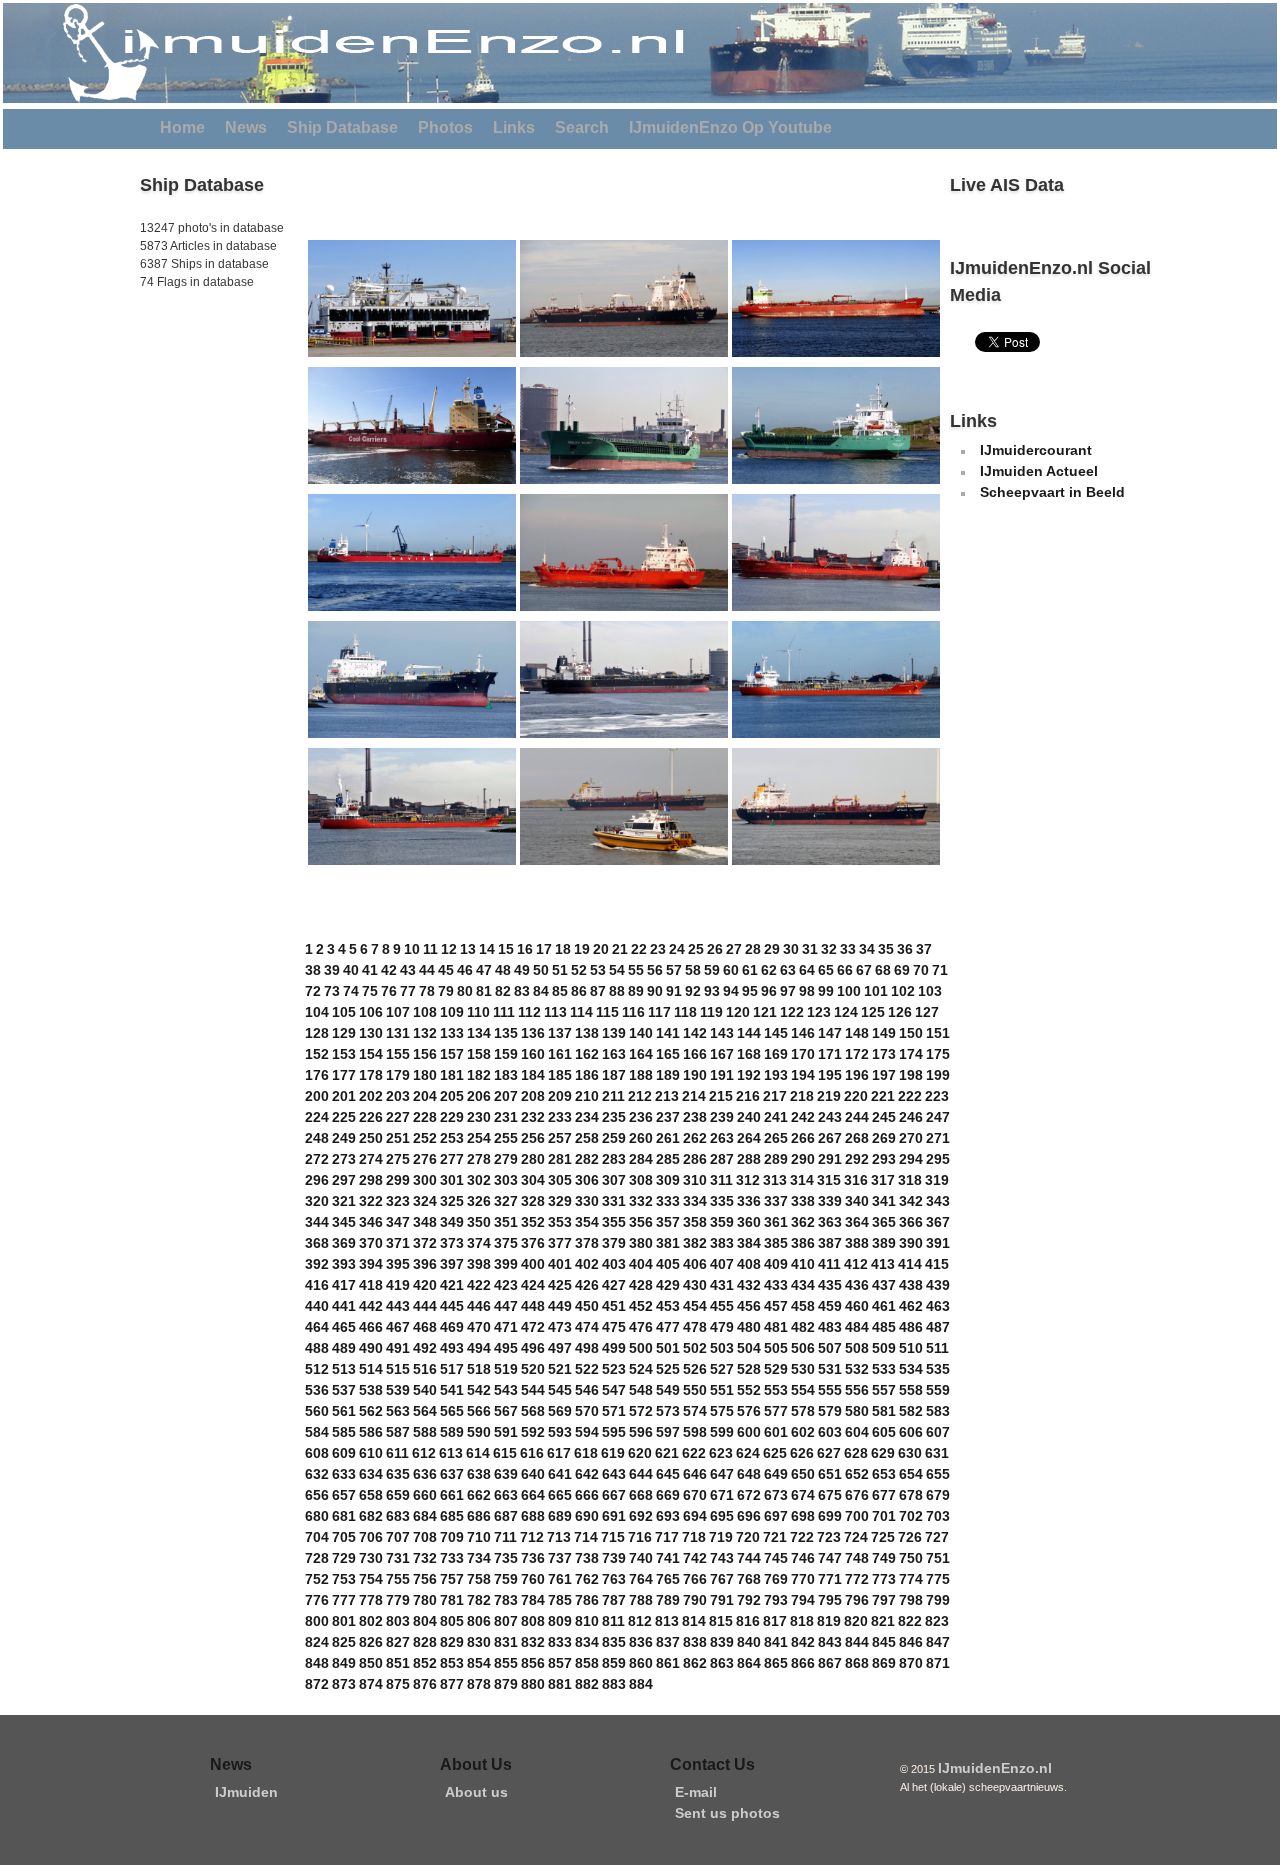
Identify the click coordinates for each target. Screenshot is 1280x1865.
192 (749, 1075)
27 (734, 949)
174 (911, 1054)
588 (425, 1432)
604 (857, 1432)
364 (857, 1222)
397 (452, 1264)
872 (317, 1684)
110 (478, 1012)
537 (344, 1390)
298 (371, 1180)
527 (722, 1369)
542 (479, 1390)
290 (803, 1159)
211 (613, 1096)
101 (876, 991)
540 (425, 1390)
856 (533, 1663)
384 (749, 1243)
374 (479, 1243)
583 (938, 1411)
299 (398, 1180)
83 (522, 991)
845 (884, 1642)
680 (317, 1516)
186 (587, 1075)
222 (910, 1096)
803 (398, 1621)
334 (695, 1201)
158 (479, 1054)
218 (802, 1096)
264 (749, 1138)
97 (788, 991)
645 (668, 1474)
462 (911, 1306)
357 (668, 1222)
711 (505, 1537)
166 (695, 1054)
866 (803, 1663)
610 (371, 1453)
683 (398, 1516)
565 (452, 1411)
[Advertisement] (200, 429)
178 (371, 1075)
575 (722, 1411)
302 (479, 1180)
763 (614, 1579)
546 (587, 1390)
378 (587, 1243)
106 (371, 1012)
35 (886, 949)
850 (371, 1663)
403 (614, 1264)
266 (803, 1138)
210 (587, 1096)
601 (776, 1432)
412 (856, 1264)
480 (749, 1327)
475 (614, 1327)
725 (883, 1537)
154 (371, 1054)
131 (398, 1033)
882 (587, 1684)
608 (317, 1453)
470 (479, 1327)
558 (911, 1390)
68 (883, 970)
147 (830, 1033)
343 (938, 1201)
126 (900, 1012)
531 (830, 1369)
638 (479, 1474)
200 (317, 1096)
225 (344, 1117)
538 (371, 1390)
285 (668, 1159)
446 (479, 1306)
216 (748, 1096)
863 (722, 1663)
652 (857, 1474)
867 (830, 1663)
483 (830, 1327)
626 (802, 1453)
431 (722, 1285)
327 (506, 1201)
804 (425, 1621)
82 (503, 991)
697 (776, 1516)
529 (776, 1369)
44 (427, 970)
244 (857, 1117)
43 (408, 970)
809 (560, 1621)
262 (695, 1138)
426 (587, 1285)
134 (479, 1033)
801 (344, 1621)
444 (425, 1306)
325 (452, 1201)
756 (425, 1579)
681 (344, 1516)
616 (532, 1453)
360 (749, 1222)
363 (830, 1222)
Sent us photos (727, 1813)
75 (370, 991)
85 (560, 991)
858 (587, 1663)
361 (776, 1222)
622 (694, 1453)
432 (749, 1285)
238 (695, 1117)
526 (695, 1369)
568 (533, 1411)
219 (829, 1096)
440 (317, 1306)
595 (614, 1432)
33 (848, 949)
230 (479, 1117)
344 (317, 1222)
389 (884, 1243)
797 (884, 1600)
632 (317, 1474)
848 (317, 1663)
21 (620, 949)
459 (830, 1306)
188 (641, 1075)
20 (601, 949)
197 (884, 1075)
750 (911, 1558)
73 (332, 991)
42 (389, 970)
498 (587, 1348)
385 (776, 1243)
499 (614, 1348)
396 (425, 1264)
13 (468, 949)
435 (830, 1285)
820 (856, 1621)
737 (560, 1558)
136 (533, 1033)
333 (668, 1201)
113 (555, 1012)
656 (317, 1495)
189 (668, 1075)
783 (506, 1600)
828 (425, 1642)
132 (425, 1033)
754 (371, 1579)
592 (533, 1432)
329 (560, 1201)
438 (911, 1285)
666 (587, 1495)
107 (398, 1012)
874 (371, 1684)
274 (371, 1159)
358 (695, 1222)
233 (560, 1117)
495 (506, 1348)
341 (884, 1201)
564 (425, 1411)
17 (544, 949)
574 (695, 1411)
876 (425, 1684)
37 (924, 949)
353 (560, 1222)
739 (614, 1558)
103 (930, 991)
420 (425, 1285)
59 (712, 970)
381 (668, 1243)
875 (398, 1684)
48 (503, 970)
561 (344, 1411)
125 (873, 1012)
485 (884, 1327)
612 (424, 1453)
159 (506, 1054)
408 (749, 1264)
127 (927, 1012)
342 (911, 1201)
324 (425, 1201)
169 (776, 1054)
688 (533, 1516)
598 (695, 1432)
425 (560, 1285)
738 (587, 1558)
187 (614, 1075)
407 (722, 1264)
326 (479, 1201)
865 (776, 1663)
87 (598, 991)
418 (371, 1285)
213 (667, 1096)
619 (613, 1453)
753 (344, 1579)
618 (586, 1453)
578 (803, 1411)
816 (748, 1621)
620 (640, 1453)
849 (344, 1663)
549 (668, 1390)
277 (452, 1159)
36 (905, 949)
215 (721, 1096)
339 (830, 1201)
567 (506, 1411)
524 (641, 1369)
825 (344, 1642)
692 (641, 1516)
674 (803, 1495)
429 (668, 1285)
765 (668, 1579)
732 (425, 1558)
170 (803, 1054)
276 (425, 1159)
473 (560, 1327)
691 (614, 1516)
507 (830, 1348)
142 (695, 1033)
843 (830, 1642)
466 (371, 1327)
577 (776, 1411)
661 (452, 1495)
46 (465, 970)
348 (425, 1222)
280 (533, 1159)
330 (587, 1201)
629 (883, 1453)
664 (533, 1495)
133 (452, 1033)
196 (857, 1075)
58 (693, 970)
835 (614, 1642)
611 (397, 1453)
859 (614, 1663)
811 (613, 1621)
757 (452, 1579)
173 (884, 1054)
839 (722, 1642)
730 (371, 1558)
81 (484, 991)
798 (911, 1600)
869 (884, 1663)
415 (937, 1264)
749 (884, 1558)
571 (614, 1411)
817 (775, 1621)
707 (398, 1537)
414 (910, 1264)
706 (371, 1537)
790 (695, 1600)
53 (598, 970)
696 (749, 1516)
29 (772, 949)
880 (533, 1684)
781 (452, 1600)
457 (776, 1306)
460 (857, 1306)
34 (867, 949)
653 (884, 1474)
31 (810, 949)
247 (938, 1117)
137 (560, 1033)
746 (803, 1558)
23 (658, 949)
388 (857, 1243)
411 (829, 1264)
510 (911, 1348)
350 (479, 1222)
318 (910, 1180)
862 (695, 1663)
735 (506, 1558)
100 (849, 991)
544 (533, 1390)
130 (371, 1033)
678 (911, 1495)
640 (533, 1474)
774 (911, 1579)
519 (506, 1369)
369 (344, 1243)
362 (803, 1222)
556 (857, 1390)
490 (371, 1348)
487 (938, 1327)
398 (479, 1264)
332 (641, 1201)
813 (667, 1621)
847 (938, 1642)
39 (332, 970)
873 (344, 1684)
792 (749, 1600)
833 (560, 1642)
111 (504, 1012)
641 (560, 1474)
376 (533, 1243)
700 (857, 1516)
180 (425, 1075)
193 (776, 1075)
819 (829, 1621)
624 (748, 1453)
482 (803, 1327)
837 (668, 1642)
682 (371, 1516)
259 (614, 1138)
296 (317, 1180)
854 (479, 1663)
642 (587, 1474)
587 (398, 1432)
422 (479, 1285)
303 (506, 1180)
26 (715, 949)
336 (749, 1201)
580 (857, 1411)
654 (911, 1474)
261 (668, 1138)
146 (803, 1033)
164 (641, 1054)
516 (425, 1369)
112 (529, 1012)
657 (344, 1495)
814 (694, 1621)
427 (614, 1285)
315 (829, 1180)
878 (479, 1684)
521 (560, 1369)
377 (560, 1243)
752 (317, 1579)
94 (731, 991)
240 (749, 1117)
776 (317, 1600)
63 (788, 970)
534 (911, 1369)
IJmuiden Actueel (1039, 471)
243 (830, 1117)
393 (344, 1264)
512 (317, 1369)
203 (398, 1096)
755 (398, 1579)
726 (910, 1537)
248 (317, 1138)
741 (668, 1558)
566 (479, 1411)
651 (830, 1474)
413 (883, 1264)
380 (641, 1243)
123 (819, 1012)
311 (721, 1180)
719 (721, 1537)
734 (479, 1558)
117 (659, 1012)
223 (937, 1096)
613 (451, 1453)
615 (505, 1453)
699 (830, 1516)
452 (641, 1306)
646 (695, 1474)
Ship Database (342, 127)
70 (921, 970)
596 (641, 1432)
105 (344, 1012)
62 (769, 970)
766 (695, 1579)
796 (857, 1600)
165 (668, 1054)
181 (452, 1075)
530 (803, 1369)
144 (749, 1033)
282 (587, 1159)
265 (776, 1138)
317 (883, 1180)
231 (506, 1117)
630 (910, 1453)
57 (674, 970)
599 (722, 1432)
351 (506, 1222)
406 (695, 1264)
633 (344, 1474)
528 (749, 1369)
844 (857, 1642)
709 (452, 1537)
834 (587, 1642)
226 (371, 1117)
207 (506, 1096)
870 (911, 1663)
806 (479, 1621)
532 (857, 1369)
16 (525, 949)
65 (826, 970)
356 (641, 1222)
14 (487, 949)
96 (769, 991)
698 (803, 1516)
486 (911, 1327)
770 (803, 1579)
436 (857, 1285)
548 (641, 1390)
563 (398, 1411)
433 (776, 1285)
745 (776, 1558)
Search (582, 127)
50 (541, 970)
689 (560, 1516)
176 (317, 1075)
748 (857, 1558)
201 (344, 1096)
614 (478, 1453)
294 (911, 1159)
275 (398, 1159)
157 (452, 1054)
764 (641, 1579)
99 (826, 991)
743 (722, 1558)
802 (371, 1621)
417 (344, 1285)
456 (749, 1306)
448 (533, 1306)
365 (884, 1222)
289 (776, 1159)
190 (695, 1075)
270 (911, 1138)
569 (560, 1411)
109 (452, 1012)
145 (776, 1033)
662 (479, 1495)
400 (533, 1264)
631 (937, 1453)
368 (317, 1243)
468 (425, 1327)
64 (807, 970)
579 (830, 1411)
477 (668, 1327)
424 (533, 1285)
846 (911, 1642)
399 (506, 1264)
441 (344, 1306)
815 (721, 1621)
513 (344, 1369)
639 (506, 1474)
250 (371, 1138)
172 (857, 1054)
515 (398, 1369)
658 (371, 1495)
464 (317, 1327)
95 (750, 991)
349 (452, 1222)
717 (667, 1537)
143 (722, 1033)
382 (695, 1243)
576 (749, 1411)
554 (803, 1390)
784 (533, 1600)
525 (668, 1369)
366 (911, 1222)
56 (655, 970)
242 (803, 1117)
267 (830, 1138)
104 (317, 1012)
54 (617, 970)
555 (830, 1390)
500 (641, 1348)
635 (398, 1474)
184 (533, 1075)
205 (452, 1096)
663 (506, 1495)
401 (560, 1264)
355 (614, 1222)
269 (884, 1138)
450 (587, 1306)
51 (560, 970)
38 (313, 970)
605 (884, 1432)
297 (344, 1180)
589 (452, 1432)
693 (668, 1516)
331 (614, 1201)
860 (641, 1663)
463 (938, 1306)
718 (694, 1537)
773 (884, 1579)
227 (398, 1117)
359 (722, 1222)
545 (560, 1390)
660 (425, 1495)
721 (775, 1537)
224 (317, 1117)
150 (911, 1033)
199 (938, 1075)
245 (884, 1117)
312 (748, 1180)
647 (722, 1474)
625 (775, 1453)
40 (351, 970)
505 (776, 1348)
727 (937, 1537)
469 (452, 1327)
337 (776, 1201)
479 (722, 1327)
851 (398, 1663)
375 (506, 1243)
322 (371, 1201)
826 (371, 1642)
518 (479, 1369)
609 (344, 1453)
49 (522, 970)
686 (479, 1516)
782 (479, 1600)
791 (722, 1600)
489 (344, 1348)
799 (938, 1600)
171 (830, 1054)
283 (614, 1159)
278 (479, 1159)
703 (938, 1516)
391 (938, 1243)
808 (533, 1621)
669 (668, 1495)
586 (371, 1432)
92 (693, 991)
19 (582, 949)
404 (641, 1264)
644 (641, 1474)
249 (344, 1138)
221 (883, 1096)
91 (674, 991)
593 (560, 1432)
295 (938, 1159)
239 (722, 1117)
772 (857, 1579)
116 (633, 1012)
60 (731, 970)
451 (614, 1306)
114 (581, 1012)
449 (560, 1306)
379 (614, 1243)
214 (694, 1096)
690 (587, 1516)
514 (371, 1369)
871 (938, 1663)
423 (506, 1285)
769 (776, 1579)
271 (938, 1138)
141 (668, 1033)
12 (449, 949)
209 (560, 1096)
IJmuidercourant (1036, 450)
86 (579, 991)
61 (750, 970)
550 (695, 1390)
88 (617, 991)
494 (479, 1348)
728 (317, 1558)
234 (587, 1117)
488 (317, 1348)
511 (937, 1348)
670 (695, 1495)
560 (317, 1411)
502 (695, 1348)
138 (587, 1033)
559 (938, 1390)
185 (560, 1075)
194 (803, 1075)
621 (667, 1453)
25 (696, 949)
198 (911, 1075)
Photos (445, 127)
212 (640, 1096)
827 (398, 1642)
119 (711, 1012)
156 (425, 1054)
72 (313, 991)
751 (938, 1558)
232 (533, 1117)
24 (677, 949)
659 (398, 1495)
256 (533, 1138)
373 (452, 1243)
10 (412, 949)
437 (884, 1285)
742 (695, 1558)
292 (857, 1159)
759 (506, 1579)
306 (587, 1180)
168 (749, 1054)
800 (317, 1621)
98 (807, 991)
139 (614, 1033)
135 (506, 1033)
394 (371, 1264)
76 (389, 991)
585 (344, 1432)
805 (452, 1621)
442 (371, 1306)
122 (792, 1012)
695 (722, 1516)
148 (857, 1033)
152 (317, 1054)
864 (749, 1663)
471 (506, 1327)
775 (938, 1579)
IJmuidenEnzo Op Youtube (730, 127)
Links (514, 127)
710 (479, 1537)
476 (641, 1327)
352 (533, 1222)
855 (506, 1663)
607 (938, 1432)
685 (452, 1516)
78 (427, 991)
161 (560, 1054)
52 (579, 970)
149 (884, 1033)
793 (776, 1600)
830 (479, 1642)
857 (560, 1663)
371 (398, 1243)
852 (425, 1663)
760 (533, 1579)
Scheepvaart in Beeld (1052, 492)
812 (640, 1621)
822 (910, 1621)
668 (641, 1495)
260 (641, 1138)
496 (533, 1348)
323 (398, 1201)
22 (639, 949)
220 (856, 1096)
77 (408, 991)
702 (911, 1516)
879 (506, 1684)
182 (479, 1075)
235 (614, 1117)
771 (830, 1579)
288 (749, 1159)
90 (655, 991)
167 (722, 1054)
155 (398, 1054)
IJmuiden (246, 1792)
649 (776, 1474)
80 (465, 991)
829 (452, 1642)
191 (722, 1075)
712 (532, 1537)
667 (614, 1495)
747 (830, 1558)
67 (864, 970)
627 (829, 1453)
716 (640, 1537)
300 (425, 1180)
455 (722, 1306)
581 (884, 1411)
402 (587, 1264)
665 (560, 1495)
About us (476, 1792)
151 (938, 1033)
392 (317, 1264)
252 (425, 1138)
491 (398, 1348)
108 (425, 1012)
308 (641, 1180)
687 (506, 1516)
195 (830, 1075)
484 (857, 1327)
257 (560, 1138)
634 (371, 1474)
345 (344, 1222)
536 (317, 1390)
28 (753, 949)
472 (533, 1327)
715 (613, 1537)
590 (479, 1432)
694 (695, 1516)
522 (587, 1369)
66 (845, 970)
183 (506, 1075)
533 (884, 1369)
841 (776, 1642)
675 (830, 1495)
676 (857, 1495)
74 (351, 991)
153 (344, 1054)
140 (641, 1033)
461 (884, 1306)
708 (425, 1537)
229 (452, 1117)
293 (884, 1159)
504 (749, 1348)
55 (636, 970)
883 (614, 1684)
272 (317, 1159)
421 (452, 1285)
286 (695, 1159)
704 (317, 1537)
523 (614, 1369)
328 (533, 1201)
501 (668, 1348)
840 (749, 1642)
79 (446, 991)
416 (317, 1285)
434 (803, 1285)
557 (884, 1390)
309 (668, 1180)
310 (695, 1180)
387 (830, 1243)
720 (748, 1537)
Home (182, 127)
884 (641, 1684)
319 (937, 1180)
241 (776, 1117)
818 (802, 1621)
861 (668, 1663)
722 (802, 1537)
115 (607, 1012)
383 (722, 1243)
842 (803, 1642)
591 (506, 1432)
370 (371, 1243)
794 (803, 1600)
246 (911, 1117)
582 (911, 1411)
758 (479, 1579)
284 (641, 1159)
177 (344, 1075)
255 (506, 1138)
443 (398, 1306)
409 (776, 1264)
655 (938, 1474)
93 (712, 991)
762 (587, 1579)
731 (398, 1558)
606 (911, 1432)
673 (776, 1495)
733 (452, 1558)
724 (856, 1537)
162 (587, 1054)
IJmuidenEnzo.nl (995, 1768)
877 (452, 1684)
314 (802, 1180)
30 (791, 949)
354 (587, 1222)
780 (425, 1600)
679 (938, 1495)
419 (398, 1285)
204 (425, 1096)
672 (749, 1495)
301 (452, 1180)
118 (685, 1012)
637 (452, 1474)
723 (829, 1537)
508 (857, 1348)
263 (722, 1138)
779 (398, 1600)
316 (856, 1180)
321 (344, 1201)
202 (371, 1096)
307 (614, 1180)
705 (344, 1537)
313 (775, 1180)
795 (830, 1600)
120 (738, 1012)
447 (506, 1306)
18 (563, 949)
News (246, 127)
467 (398, 1327)
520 (533, 1369)
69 (902, 970)
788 (641, 1600)
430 (695, 1285)
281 (560, 1159)
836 (641, 1642)
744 (749, 1558)
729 (344, 1558)
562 (371, 1411)
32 (829, 949)
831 (506, 1642)
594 (587, 1432)
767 (722, 1579)
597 (668, 1432)
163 (614, 1054)
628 (856, 1453)
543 (506, 1390)
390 (911, 1243)
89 (636, 991)
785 (560, 1600)
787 (614, 1600)
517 (452, 1369)
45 (446, 970)
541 (452, 1390)
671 (722, 1495)
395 (398, 1264)
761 (560, 1579)
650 (803, 1474)
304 (533, 1180)
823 (937, 1621)
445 (452, 1306)
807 (506, 1621)
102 (903, 991)
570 (587, 1411)
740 (641, 1558)
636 (425, 1474)
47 (484, 970)
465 (344, 1327)
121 (765, 1012)
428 (641, 1285)
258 (587, 1138)
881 (560, 1684)
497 (560, 1348)
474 (587, 1327)
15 (506, 949)
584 (317, 1432)
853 (452, 1663)
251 (398, 1138)
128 (317, 1033)
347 (398, 1222)
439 (938, 1285)
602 (803, 1432)
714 (586, 1537)
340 (857, 1201)
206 (479, 1096)
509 (884, 1348)
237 (668, 1117)
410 (803, 1264)
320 (317, 1201)
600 (749, 1432)
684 (425, 1516)
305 (560, 1180)
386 (803, 1243)
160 (533, 1054)
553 (776, 1390)
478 (695, 1327)
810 (587, 1621)
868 (857, 1663)
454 (695, 1306)
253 (452, 1138)
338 (803, 1201)
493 (452, 1348)
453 (668, 1306)
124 (846, 1012)
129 (344, 1033)
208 (533, 1096)
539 (398, 1390)
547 (614, 1390)
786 (587, 1600)
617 (559, 1453)
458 (803, 1306)
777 (344, 1600)
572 (641, 1411)
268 (857, 1138)
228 (425, 1117)
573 (668, 1411)
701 (884, 1516)
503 (722, 1348)
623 (721, 1453)
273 (344, 1159)
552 (749, 1390)
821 (883, 1621)
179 (398, 1075)
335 (722, 1201)
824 (317, 1642)
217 (775, 1096)
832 (533, 1642)
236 (641, 1117)
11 (430, 949)
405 (668, 1264)
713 (559, 1537)
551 (722, 1390)
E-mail (696, 1792)
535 (938, 1369)
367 (938, 1222)
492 (425, 1348)
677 (884, 1495)
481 (776, 1327)
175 (938, 1054)
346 (371, 1222)
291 (830, 1159)
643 (614, 1474)
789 (668, 1600)
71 (940, 970)
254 (479, 1138)
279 (506, 1159)
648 (749, 1474)
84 (541, 991)
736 (533, 1558)
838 (695, 1642)
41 (370, 970)
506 (803, 1348)
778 (371, 1600)
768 (749, 1579)
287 (722, 1159)
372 (425, 1243)
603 (830, 1432)
